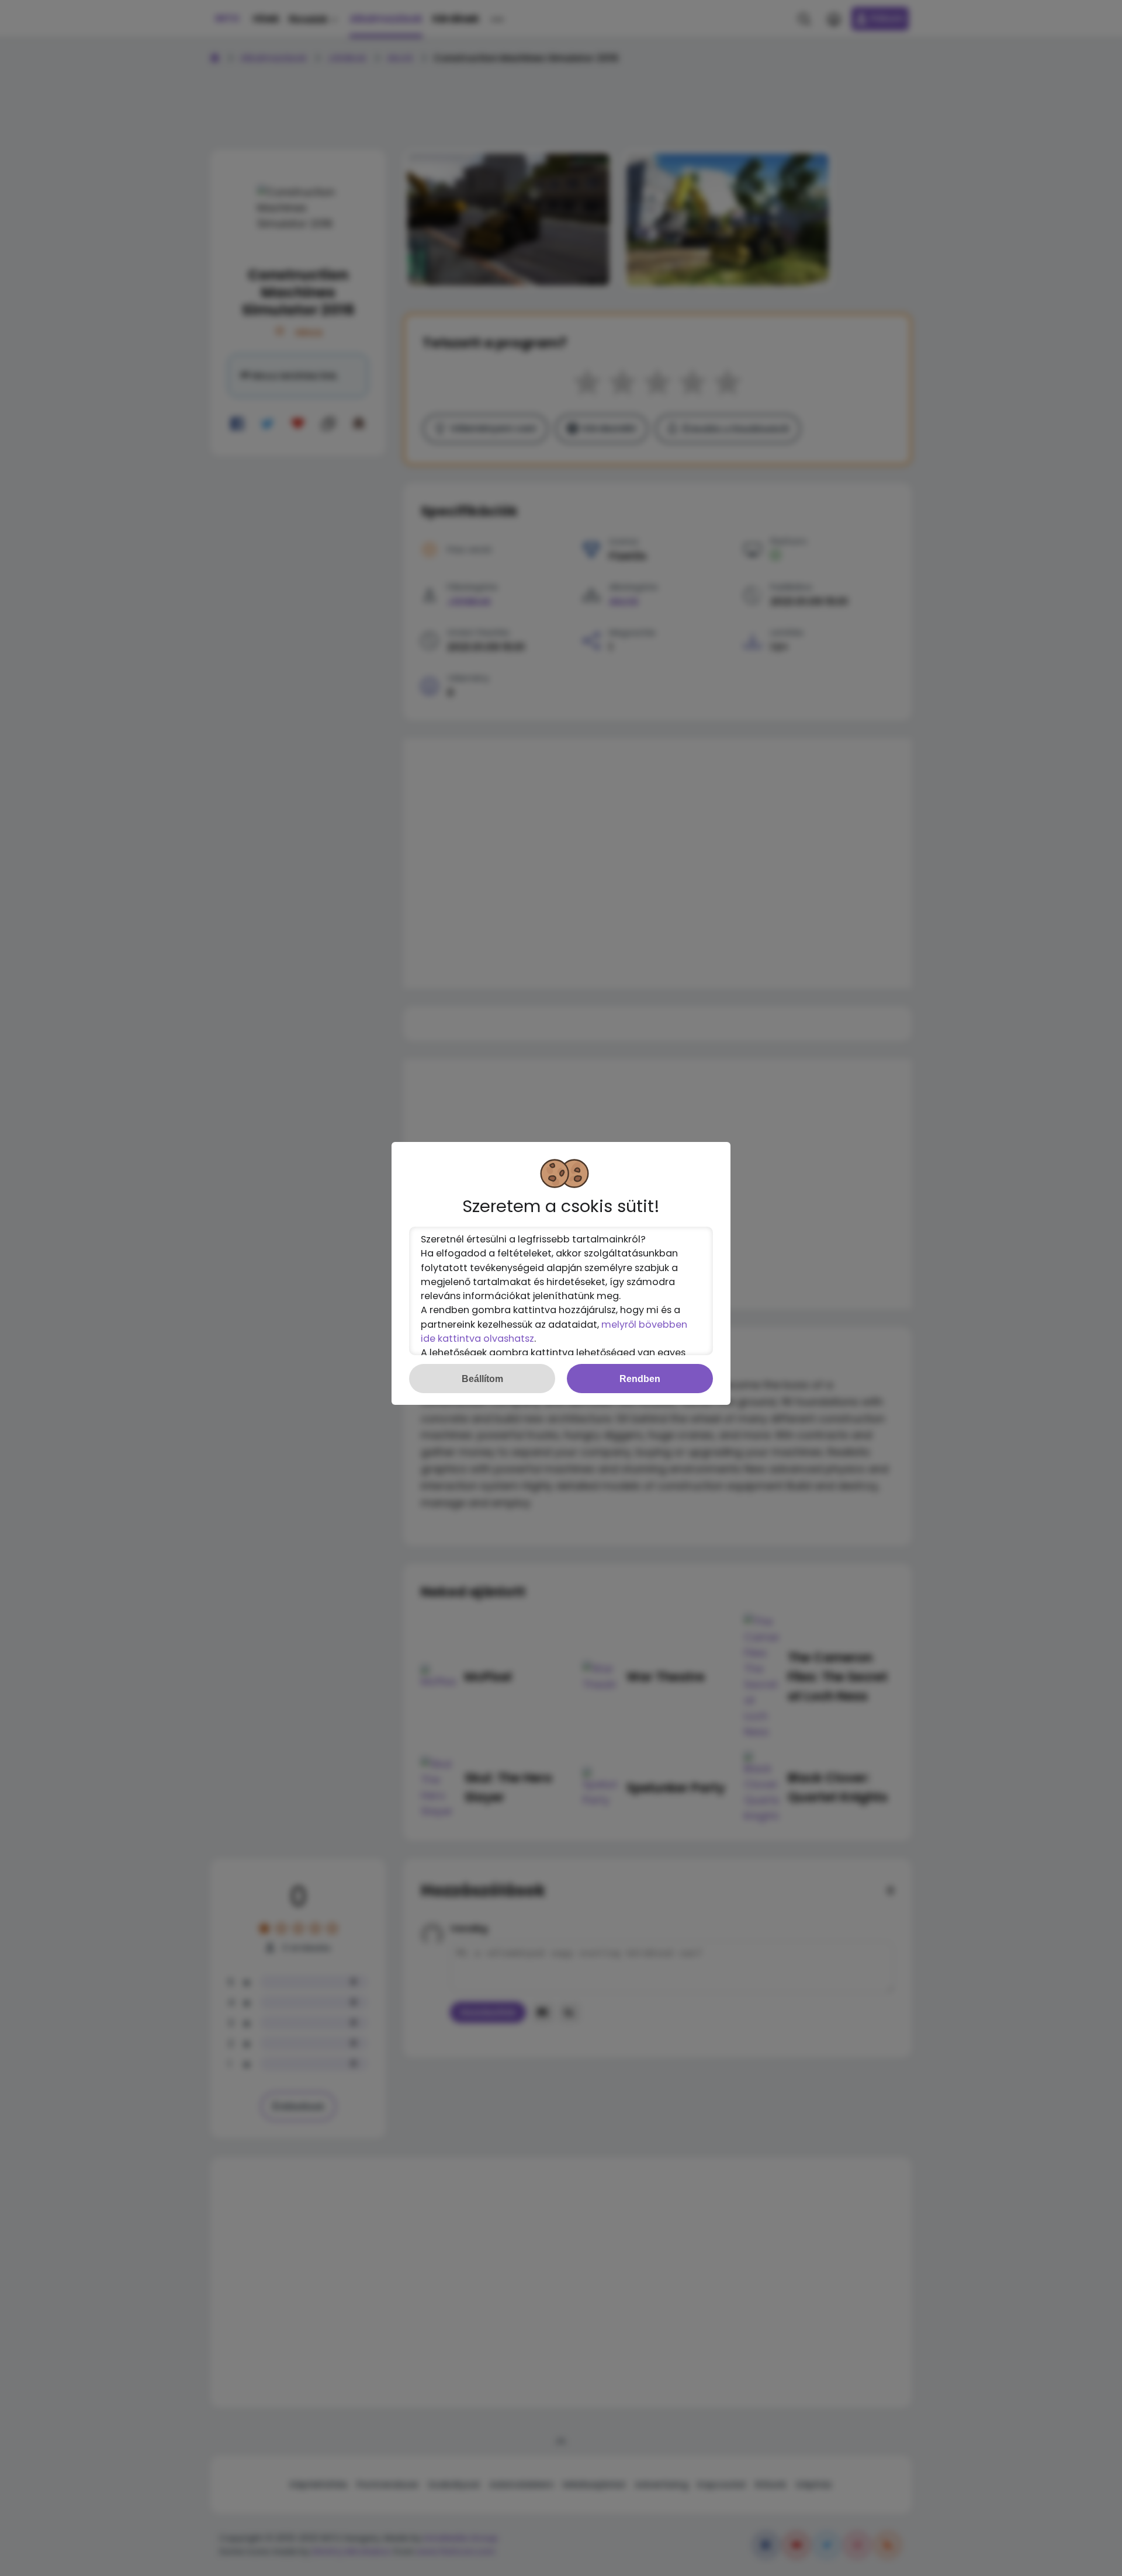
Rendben (640, 1379)
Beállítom (482, 1379)
